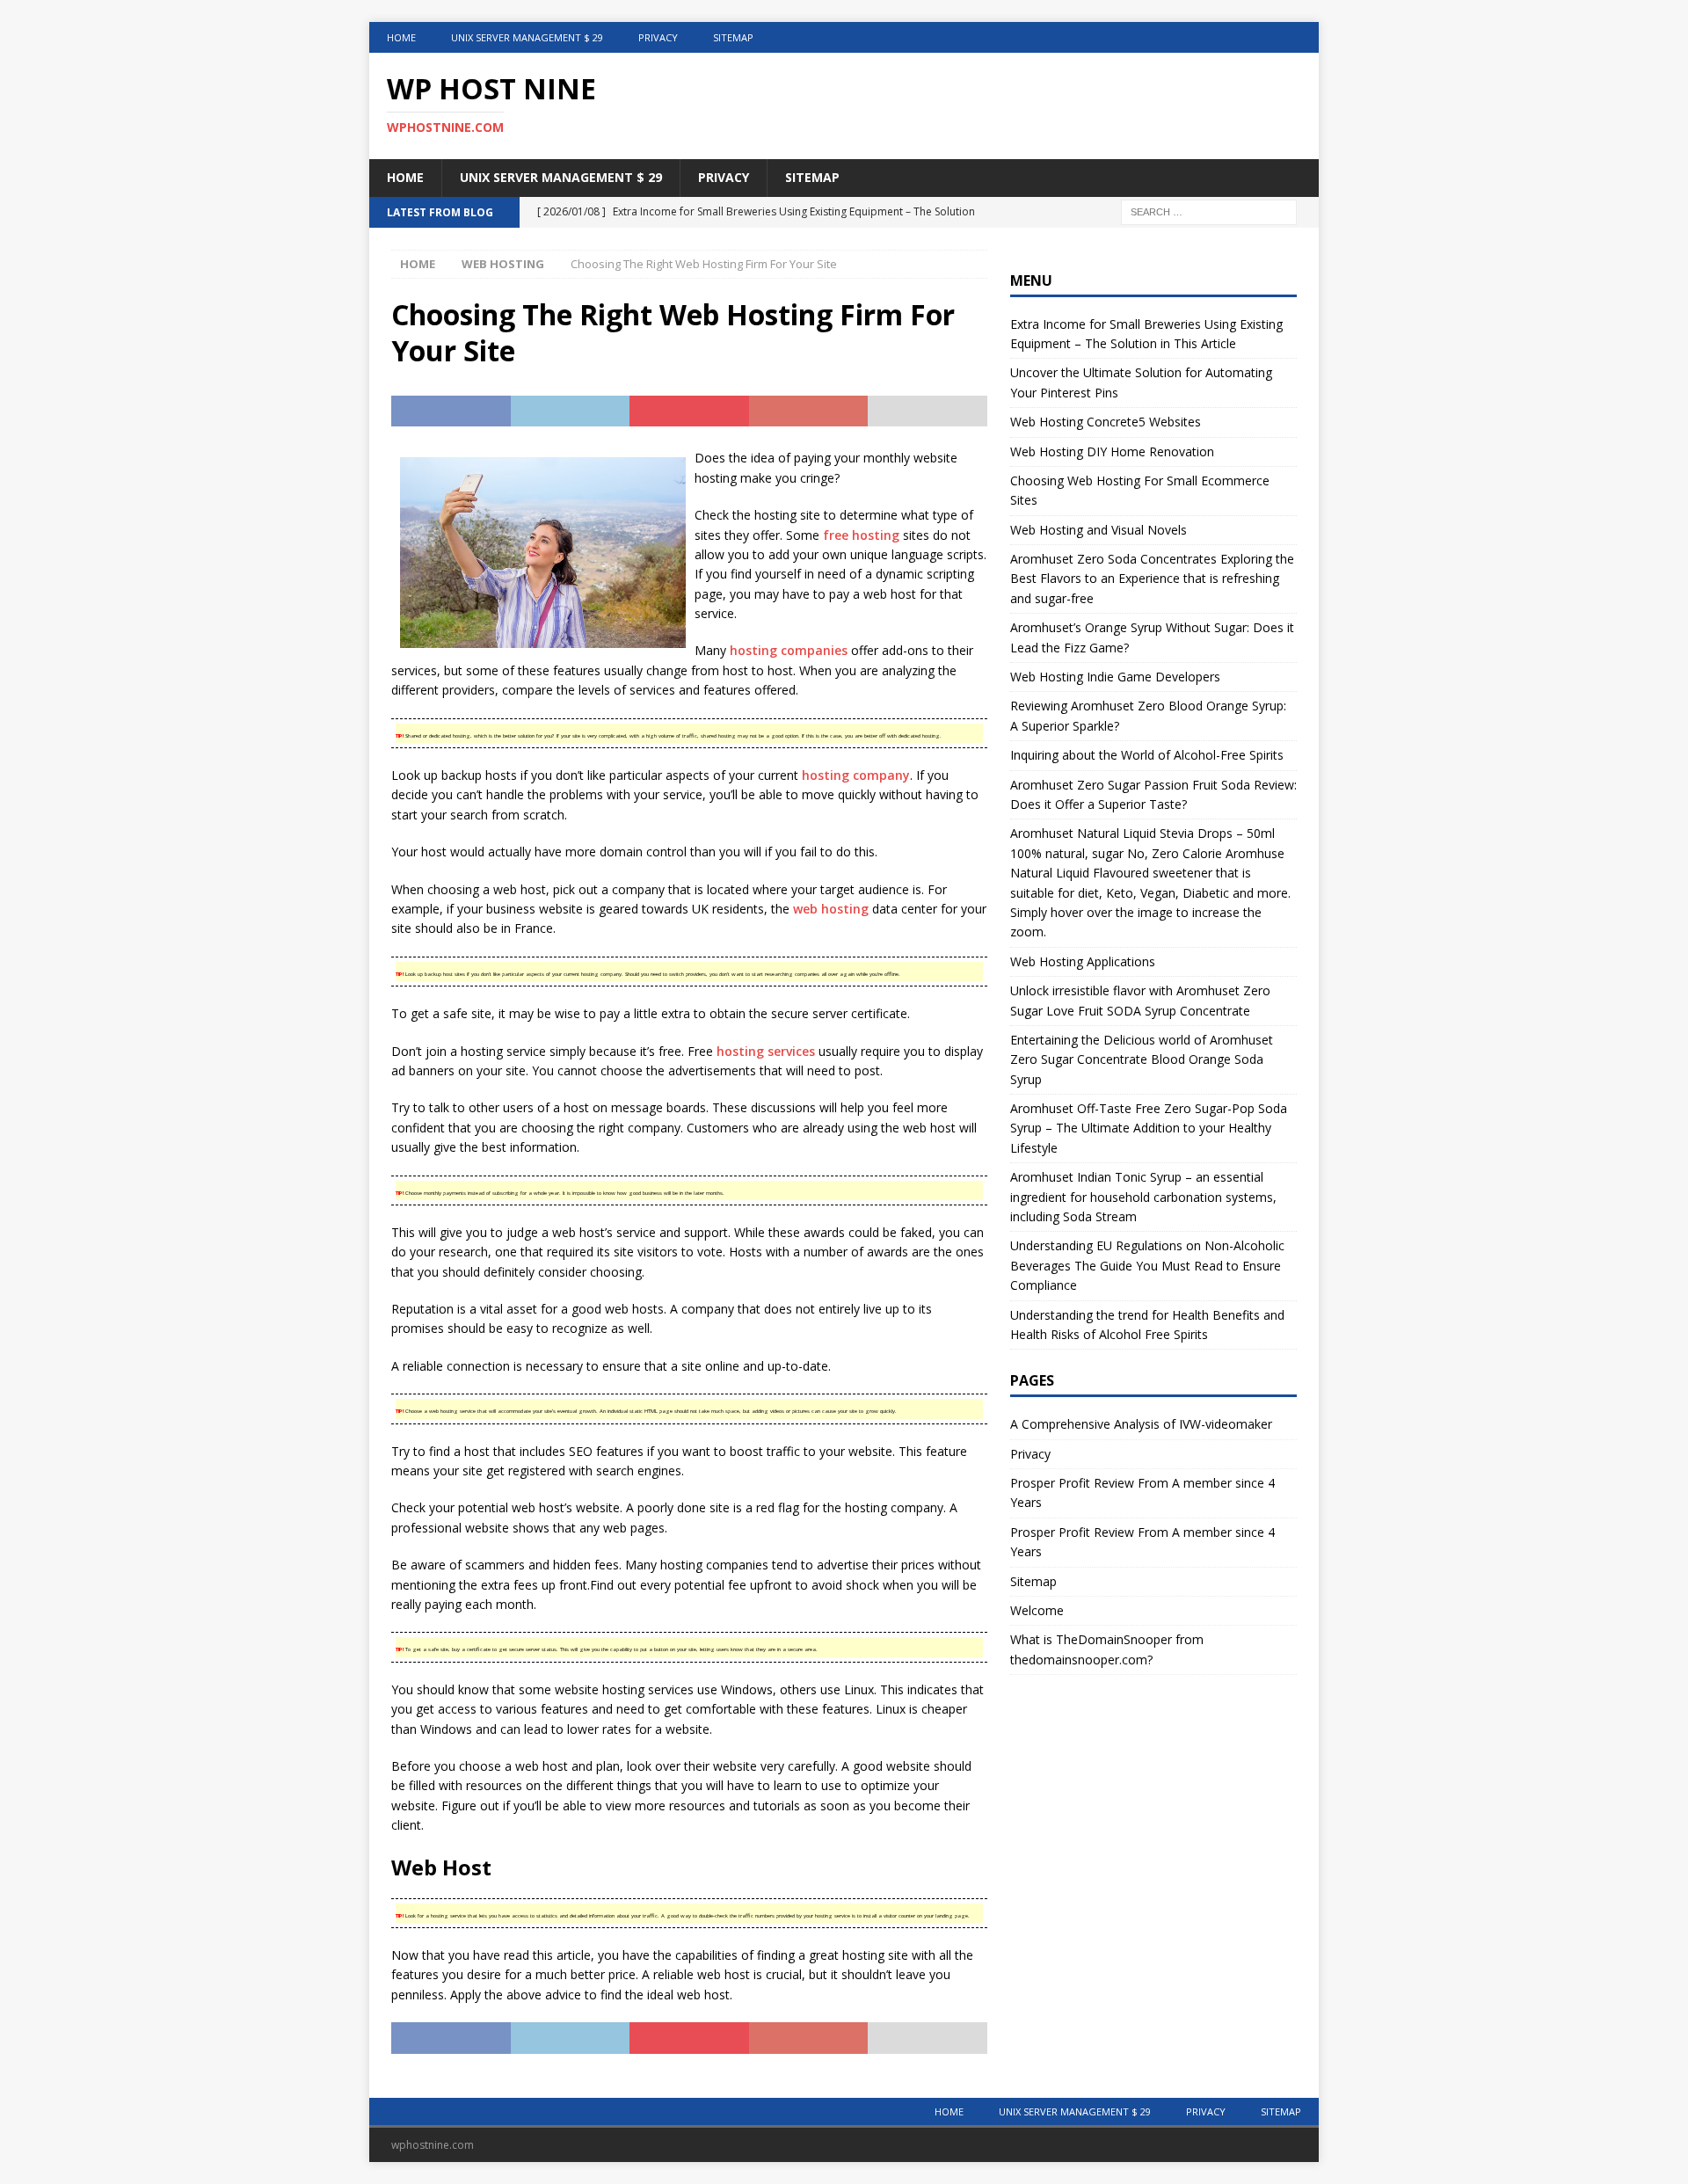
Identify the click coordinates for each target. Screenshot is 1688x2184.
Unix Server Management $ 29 (527, 37)
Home (401, 37)
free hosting (861, 535)
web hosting (831, 909)
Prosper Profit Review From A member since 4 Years (1142, 1492)
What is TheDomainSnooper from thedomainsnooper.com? (1107, 1649)
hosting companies (789, 650)
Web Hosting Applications (1083, 961)
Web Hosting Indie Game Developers (1115, 677)
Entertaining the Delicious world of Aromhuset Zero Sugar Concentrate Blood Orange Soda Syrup (1142, 1059)
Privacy (658, 37)
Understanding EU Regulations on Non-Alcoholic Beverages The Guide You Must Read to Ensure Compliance (1147, 1265)
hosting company (856, 775)
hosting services (766, 1051)
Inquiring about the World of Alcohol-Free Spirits (1147, 755)
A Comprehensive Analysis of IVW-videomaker (1141, 1424)
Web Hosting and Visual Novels (1099, 530)
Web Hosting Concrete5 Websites (1106, 422)
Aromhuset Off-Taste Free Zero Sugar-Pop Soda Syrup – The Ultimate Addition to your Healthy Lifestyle (1149, 1128)
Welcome (1037, 1610)
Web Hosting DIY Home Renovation (1112, 451)
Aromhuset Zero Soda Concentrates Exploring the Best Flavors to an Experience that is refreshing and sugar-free (1152, 579)
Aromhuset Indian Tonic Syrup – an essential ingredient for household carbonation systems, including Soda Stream (1143, 1197)
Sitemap (733, 37)
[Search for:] (1209, 211)
